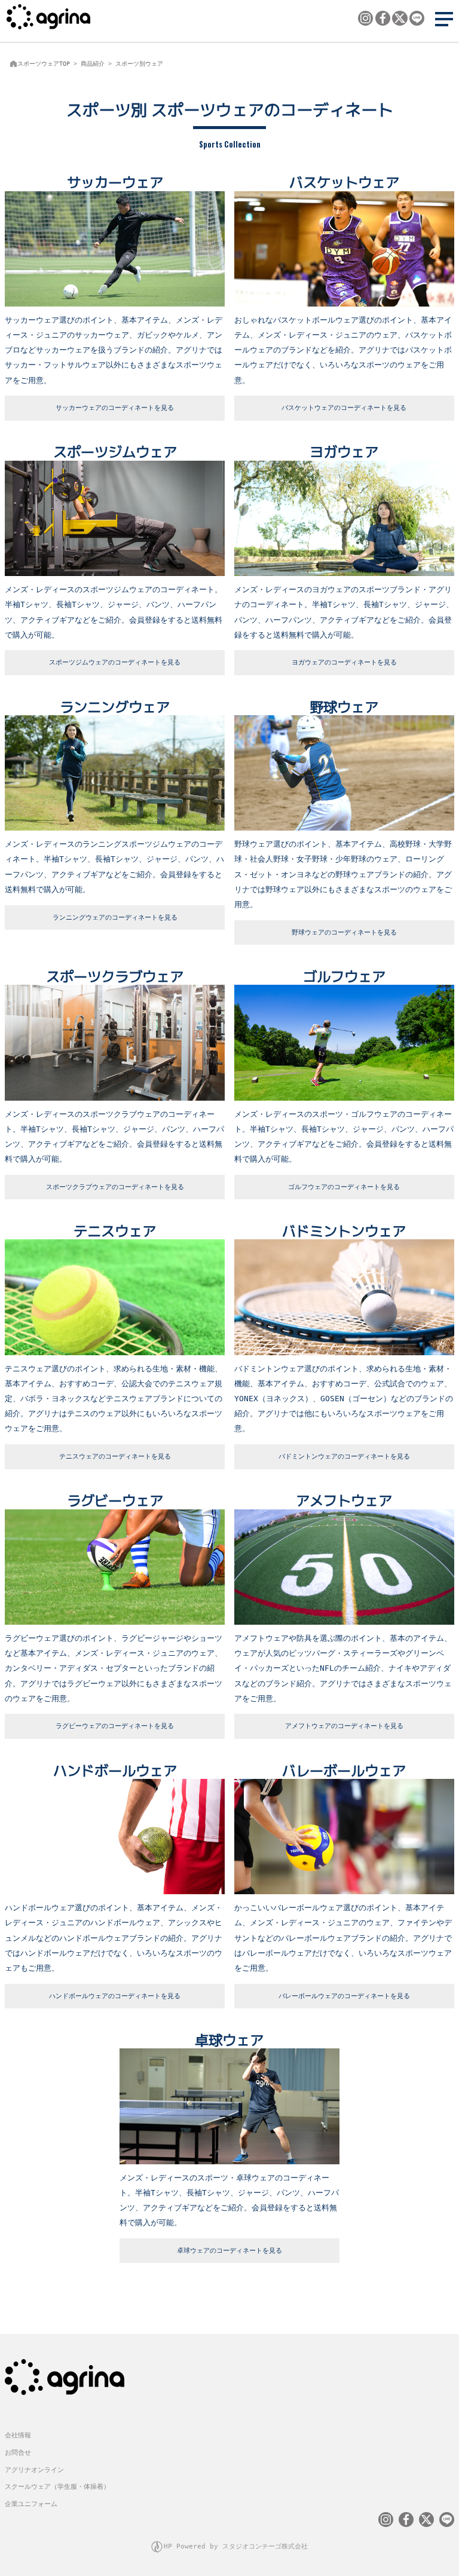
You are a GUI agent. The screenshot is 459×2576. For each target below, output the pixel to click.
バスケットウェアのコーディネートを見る (344, 408)
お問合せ (18, 2453)
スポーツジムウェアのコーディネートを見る (115, 662)
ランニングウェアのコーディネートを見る (115, 918)
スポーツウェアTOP (44, 64)
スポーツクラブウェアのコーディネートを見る (115, 1187)
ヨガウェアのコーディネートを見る (344, 662)
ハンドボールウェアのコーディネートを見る (115, 1996)
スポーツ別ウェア (139, 64)
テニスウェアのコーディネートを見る (115, 1457)
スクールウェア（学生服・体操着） (57, 2487)
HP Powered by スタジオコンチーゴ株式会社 (236, 2546)
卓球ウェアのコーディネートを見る (229, 2251)
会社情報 (18, 2435)
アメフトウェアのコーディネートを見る (344, 1726)
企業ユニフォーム (31, 2504)
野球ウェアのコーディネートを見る (344, 932)
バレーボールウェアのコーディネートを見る (344, 1996)
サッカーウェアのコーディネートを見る (115, 408)
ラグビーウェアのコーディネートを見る (115, 1726)
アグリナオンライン (34, 2470)
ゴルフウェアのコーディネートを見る (344, 1187)
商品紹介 (93, 64)
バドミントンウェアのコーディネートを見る (344, 1457)
